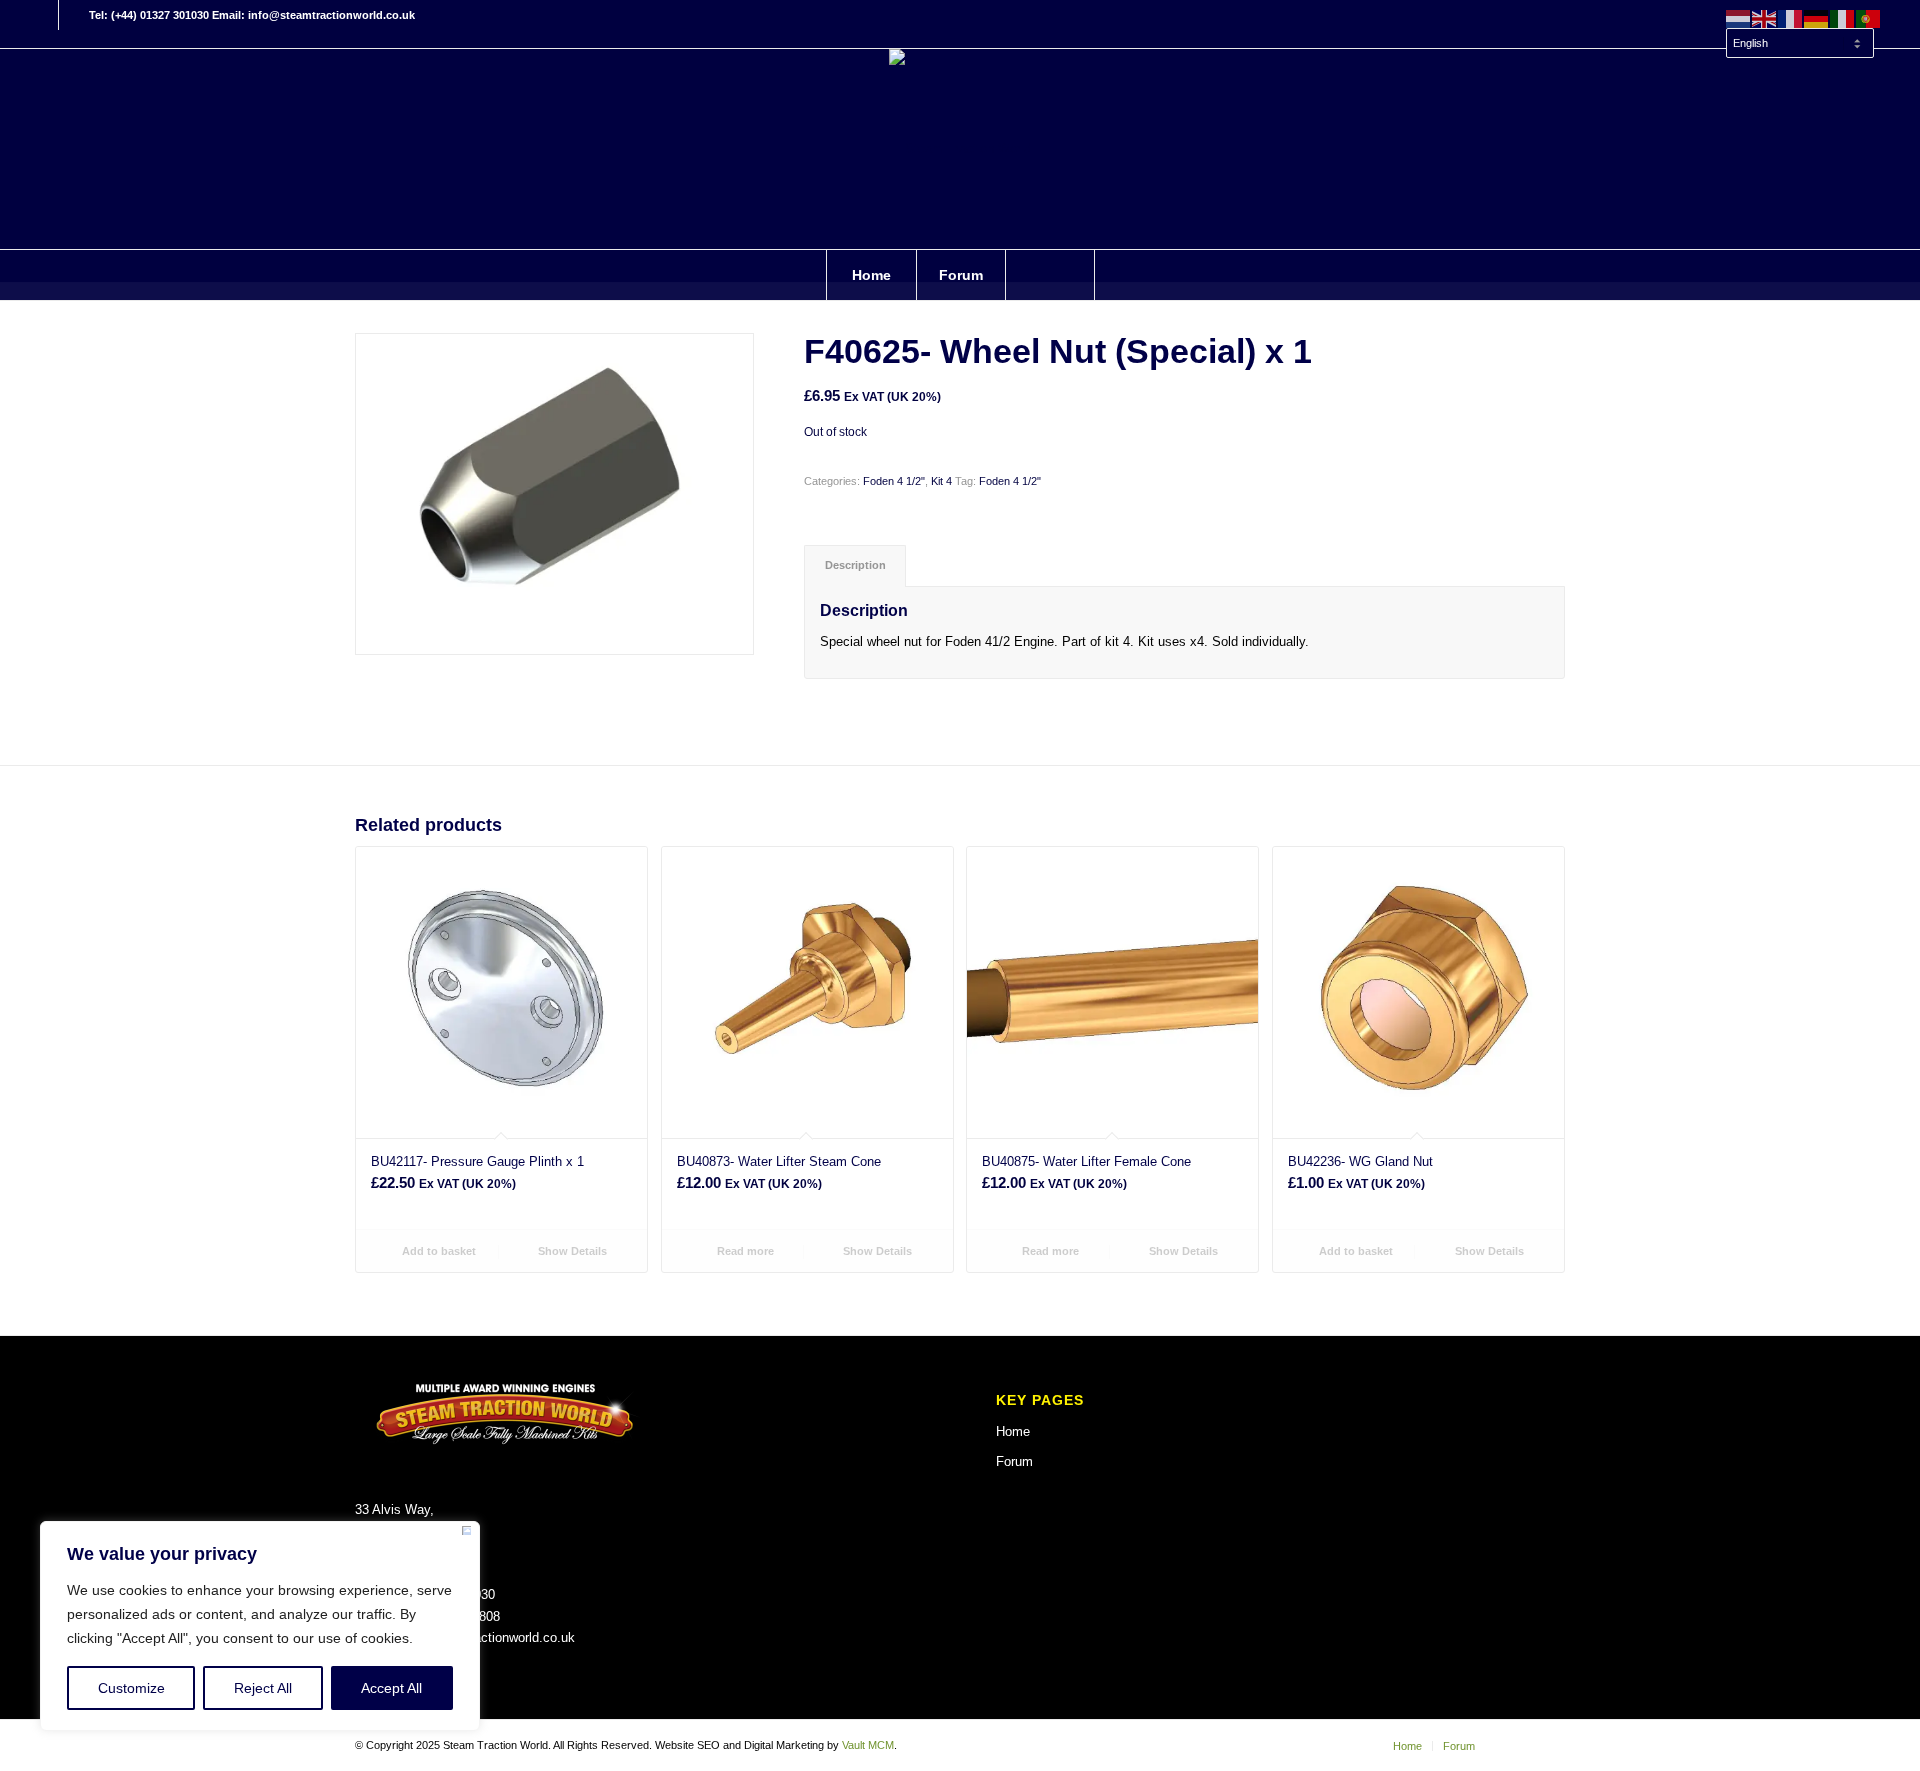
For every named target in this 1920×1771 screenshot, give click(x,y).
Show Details (571, 1251)
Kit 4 (941, 481)
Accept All (391, 1688)
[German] (1817, 18)
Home (1013, 1431)
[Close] (466, 1534)
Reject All (263, 1688)
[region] (260, 1626)
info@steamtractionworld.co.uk (485, 1637)
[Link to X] (74, 15)
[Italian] (1843, 18)
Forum (1014, 1461)
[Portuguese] (1869, 18)
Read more (744, 1251)
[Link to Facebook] (43, 15)
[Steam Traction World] (960, 149)
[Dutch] (1739, 18)
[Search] (1050, 275)
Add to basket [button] (437, 1251)
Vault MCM (868, 1745)
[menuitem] (1799, 34)
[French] (1791, 18)
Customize (131, 1688)
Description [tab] (855, 565)
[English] (1765, 18)
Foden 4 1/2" (894, 481)
